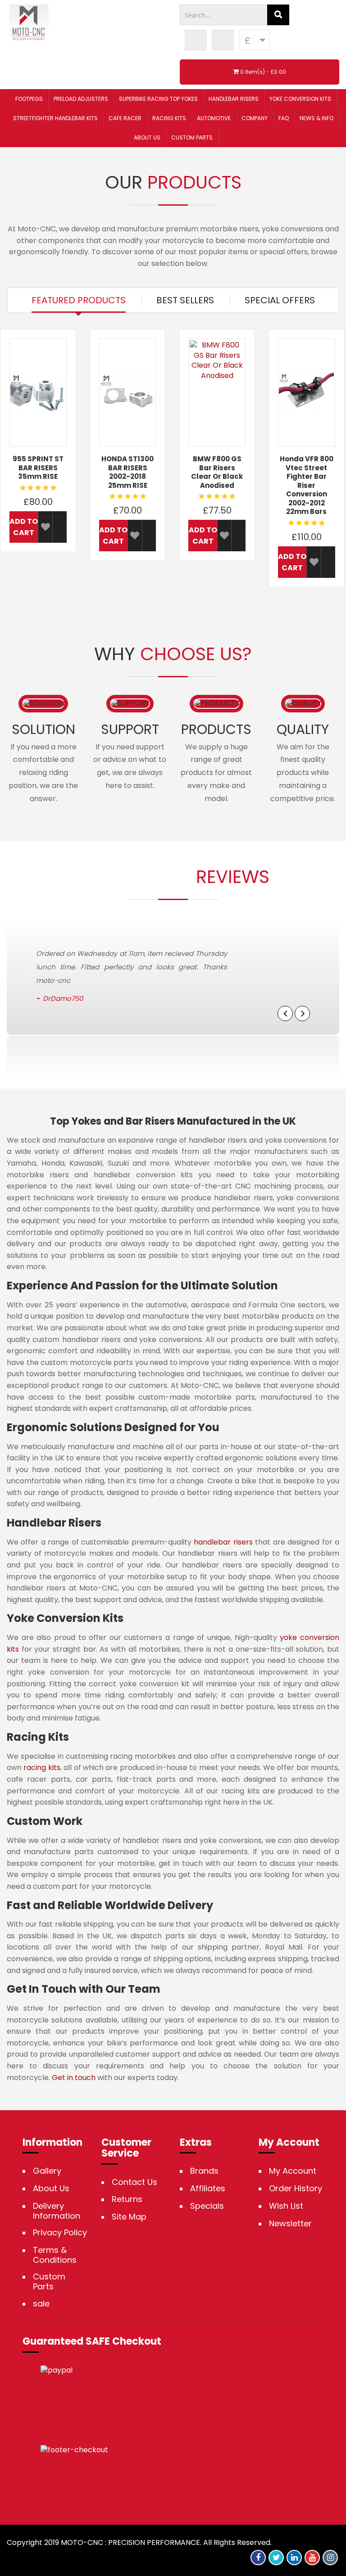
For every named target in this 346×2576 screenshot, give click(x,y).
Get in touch (74, 2078)
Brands (204, 2171)
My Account (293, 2171)
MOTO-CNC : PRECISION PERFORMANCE (130, 2542)
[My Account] (196, 40)
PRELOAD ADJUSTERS (81, 99)
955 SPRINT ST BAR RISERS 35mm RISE (38, 468)
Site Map (129, 2217)
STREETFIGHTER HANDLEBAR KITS (55, 118)
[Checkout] (223, 40)
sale (41, 2304)
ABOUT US (147, 137)
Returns (127, 2199)
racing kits (42, 1768)
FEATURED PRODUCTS (79, 300)
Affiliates (208, 2189)
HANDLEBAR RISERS (234, 99)
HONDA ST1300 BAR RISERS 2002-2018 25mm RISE (127, 472)
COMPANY (255, 118)
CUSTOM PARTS (192, 137)
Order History (296, 2189)
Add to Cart (24, 527)
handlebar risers (223, 1542)
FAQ (284, 118)
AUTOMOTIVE (214, 118)
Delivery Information (57, 2211)
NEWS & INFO (316, 118)
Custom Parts (49, 2281)
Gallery (47, 2171)
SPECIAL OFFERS (280, 300)
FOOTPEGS (29, 99)
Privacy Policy (60, 2233)
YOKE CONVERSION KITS (300, 99)
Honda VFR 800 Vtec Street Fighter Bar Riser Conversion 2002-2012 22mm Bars (307, 485)
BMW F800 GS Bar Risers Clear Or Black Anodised (217, 472)
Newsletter (290, 2224)
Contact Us (134, 2182)
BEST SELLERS (185, 300)
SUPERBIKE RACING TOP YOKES (158, 99)
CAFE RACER (125, 118)
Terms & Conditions (55, 2255)
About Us (51, 2189)
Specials (207, 2206)
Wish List (286, 2206)
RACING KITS (169, 118)
